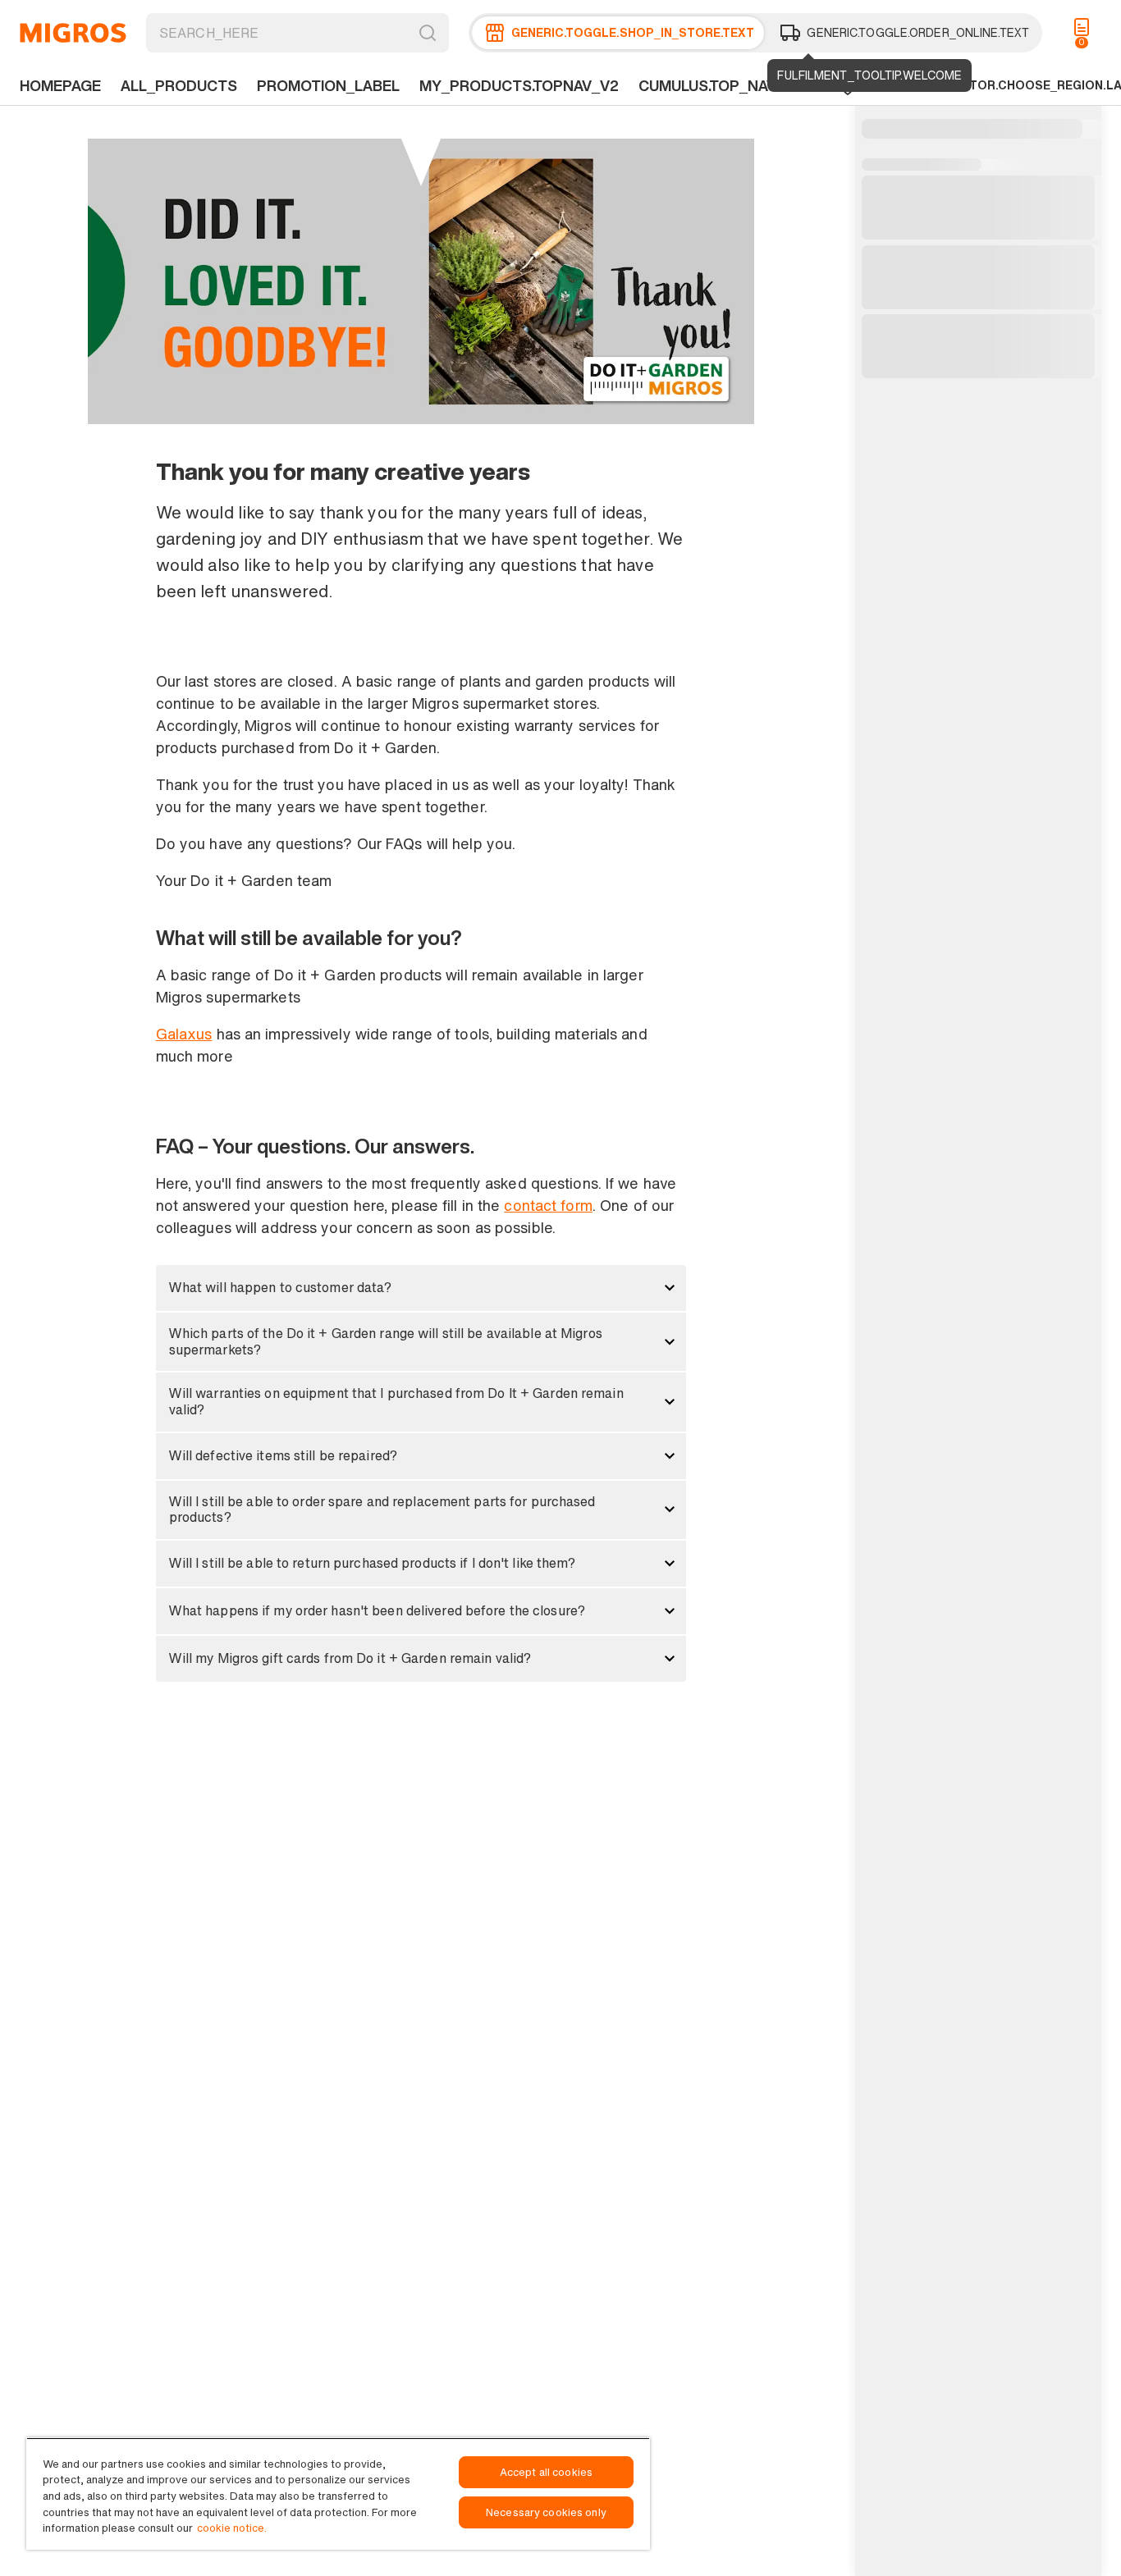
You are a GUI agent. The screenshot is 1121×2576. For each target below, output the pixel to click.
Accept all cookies (546, 2472)
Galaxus (184, 1034)
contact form (548, 1205)
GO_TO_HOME (73, 33)
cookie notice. (232, 2528)
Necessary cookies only (546, 2512)
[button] (421, 1288)
